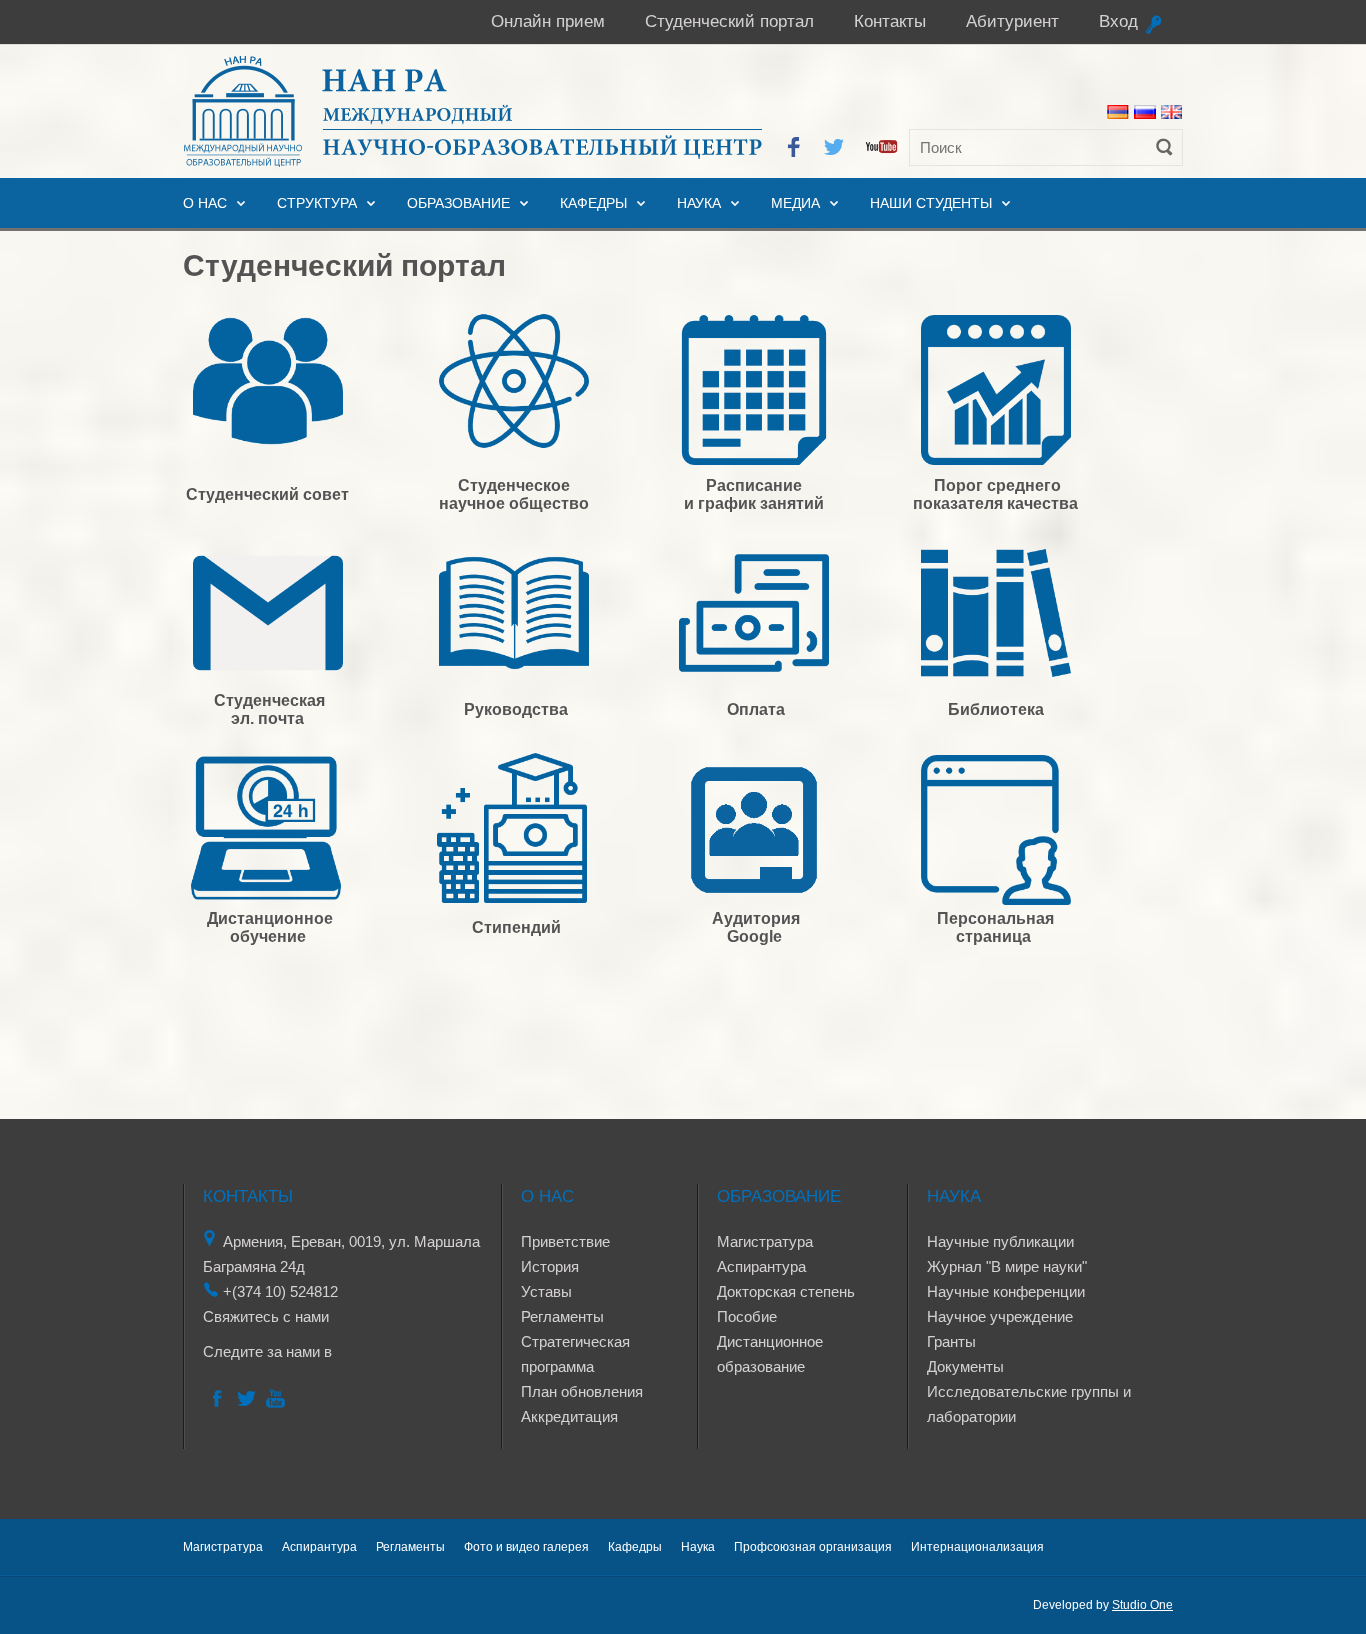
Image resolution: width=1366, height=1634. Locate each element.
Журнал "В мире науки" (1007, 1266)
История (550, 1266)
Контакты (890, 21)
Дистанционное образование (770, 1354)
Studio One (1142, 1605)
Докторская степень (786, 1291)
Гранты (951, 1341)
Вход (1118, 21)
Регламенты (562, 1316)
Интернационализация (977, 1547)
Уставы (546, 1291)
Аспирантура (761, 1266)
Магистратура (765, 1241)
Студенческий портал (729, 21)
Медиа (795, 203)
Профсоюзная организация (813, 1547)
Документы (965, 1366)
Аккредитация (569, 1416)
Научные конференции (1006, 1291)
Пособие (747, 1316)
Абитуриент (1012, 21)
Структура (317, 203)
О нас (205, 203)
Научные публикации (1000, 1241)
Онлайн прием (548, 21)
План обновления (582, 1391)
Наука (699, 203)
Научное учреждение (1000, 1316)
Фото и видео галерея (526, 1547)
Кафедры (593, 203)
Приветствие (565, 1241)
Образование (458, 203)
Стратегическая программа (575, 1354)
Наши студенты (931, 203)
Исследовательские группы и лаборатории (1029, 1404)
